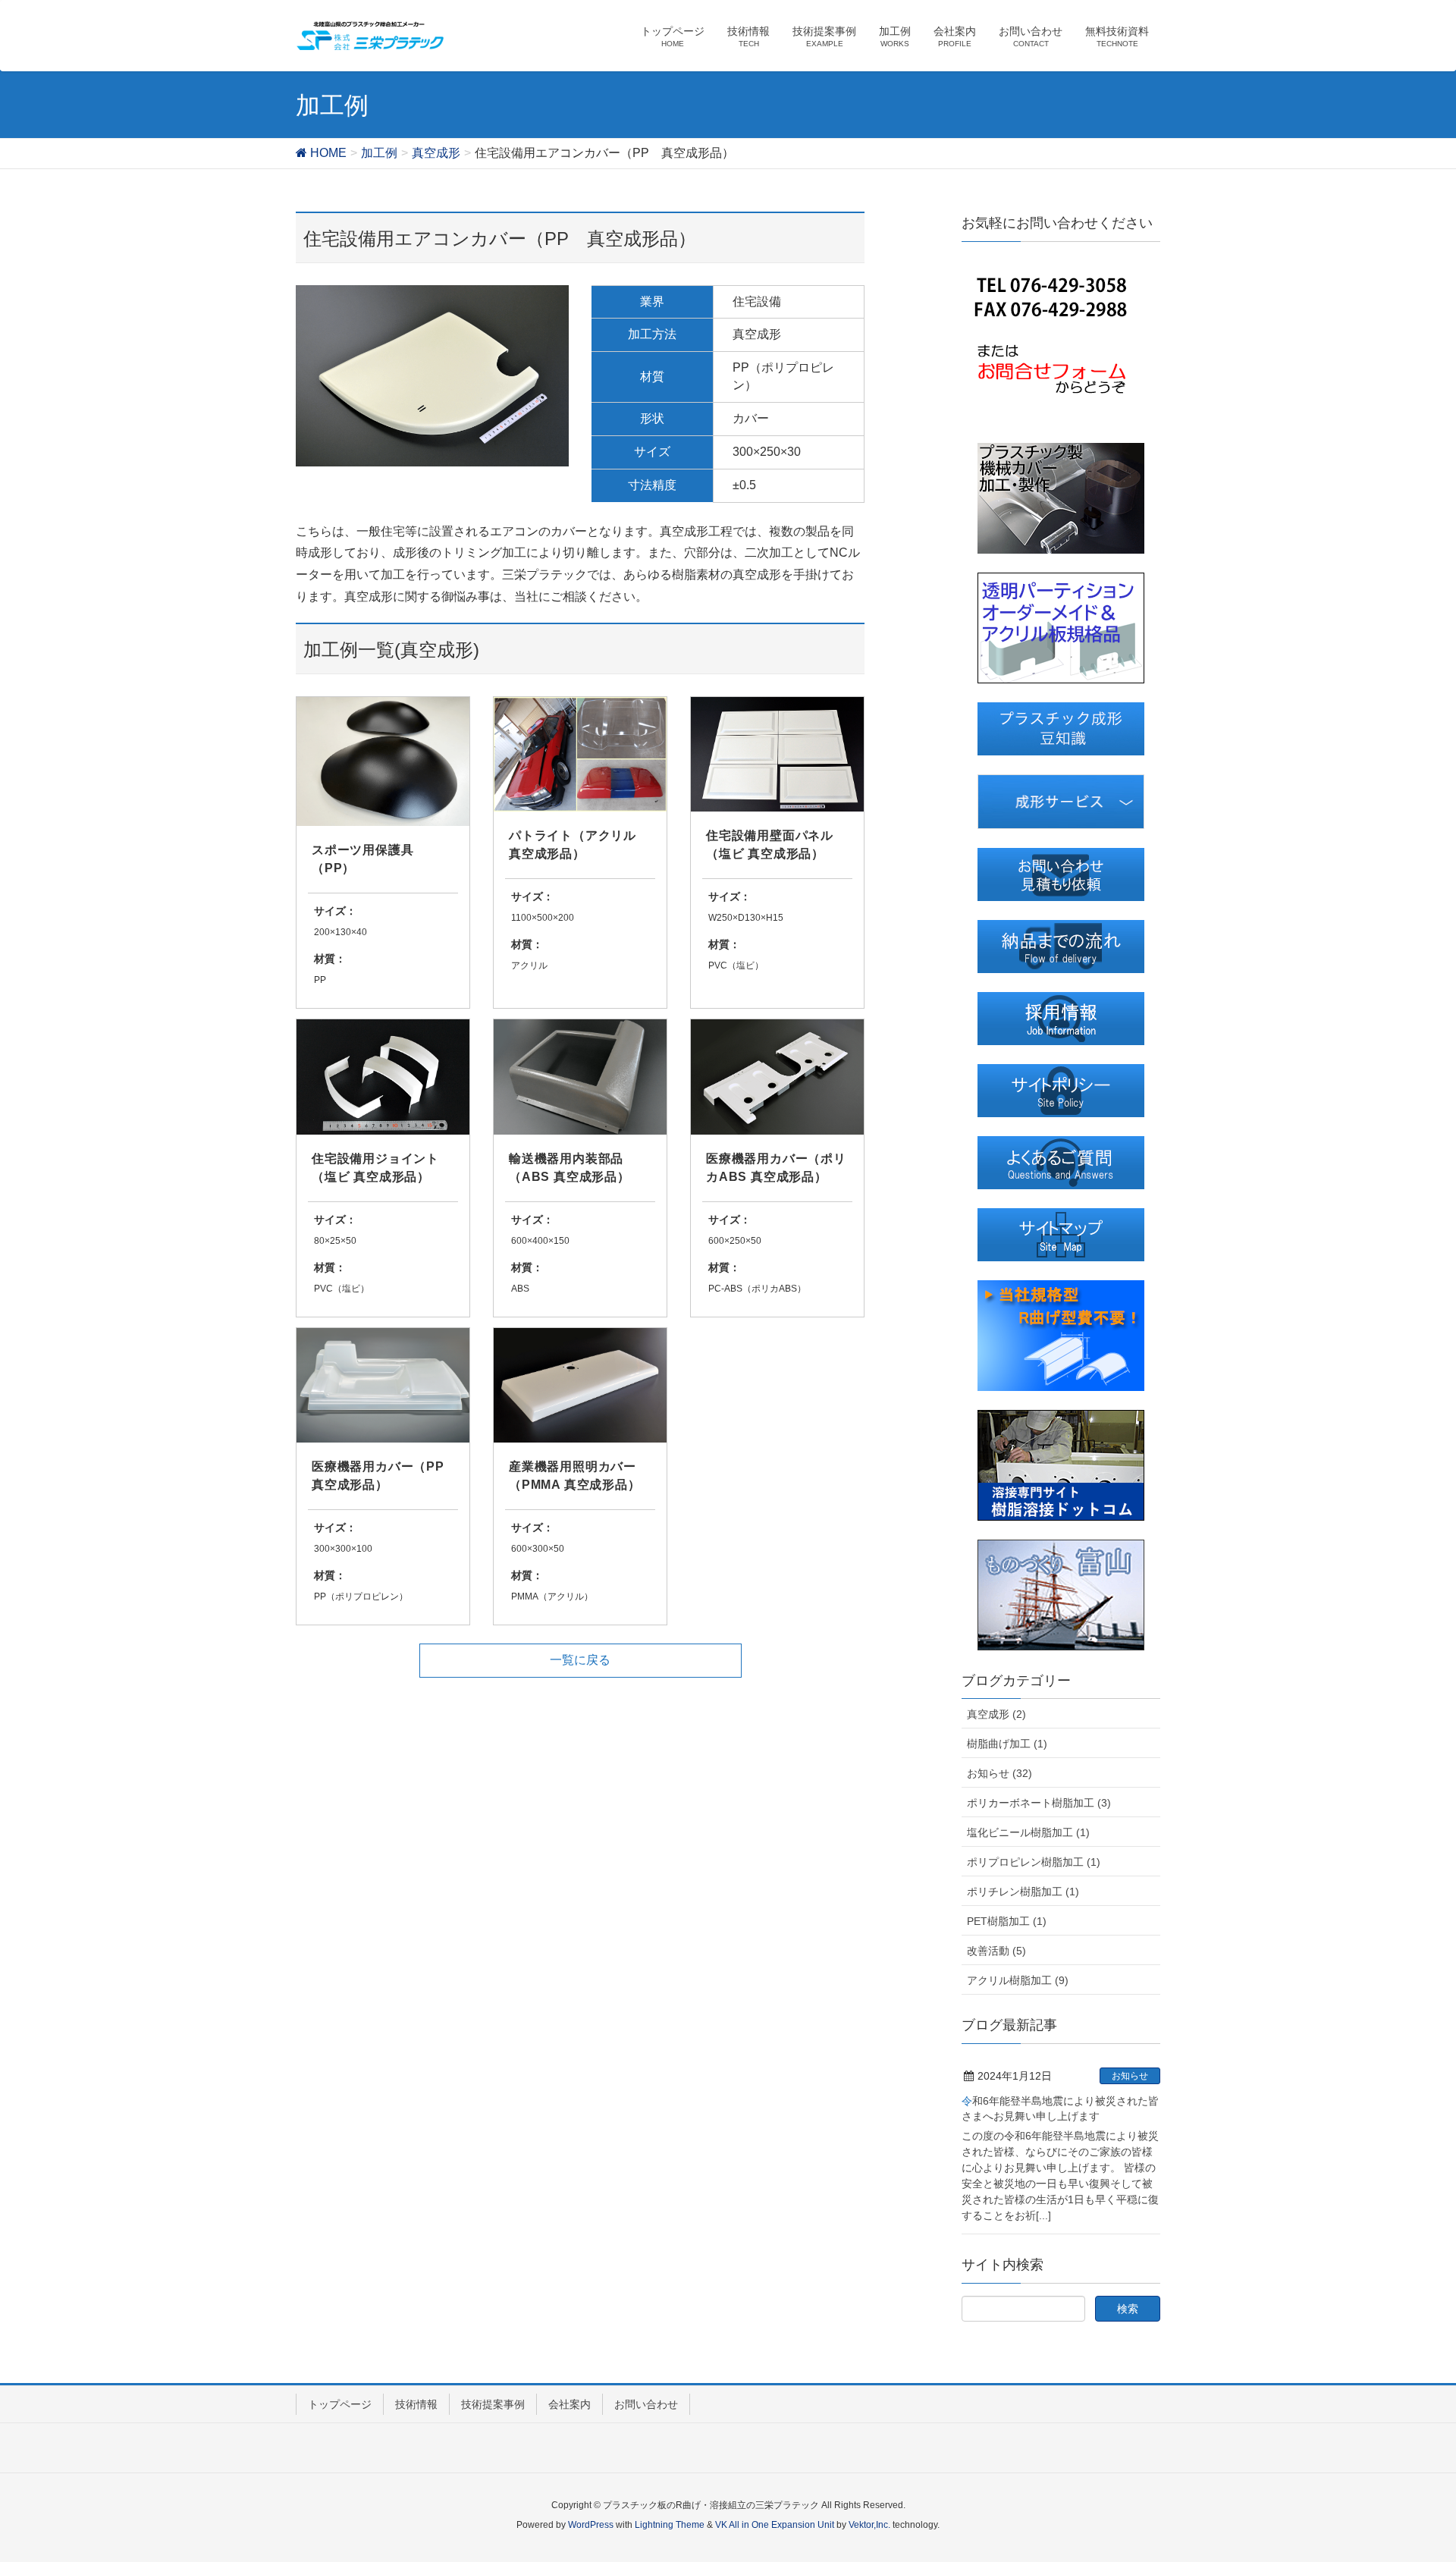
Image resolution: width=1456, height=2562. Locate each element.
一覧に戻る (580, 1660)
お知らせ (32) (999, 1773)
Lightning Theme (670, 2525)
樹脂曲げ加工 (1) (1007, 1744)
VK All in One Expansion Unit (775, 2525)
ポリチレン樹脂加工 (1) (1023, 1892)
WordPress (591, 2525)
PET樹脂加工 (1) (1007, 1921)
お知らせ (1130, 2076)
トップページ (340, 2404)
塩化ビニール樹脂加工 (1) (1028, 1832)
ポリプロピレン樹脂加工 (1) (1034, 1862)
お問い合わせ (646, 2404)
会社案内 (570, 2404)
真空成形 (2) (996, 1714)
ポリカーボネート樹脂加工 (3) (1039, 1803)
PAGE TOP (1409, 2472)
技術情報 (416, 2404)
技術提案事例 (493, 2404)
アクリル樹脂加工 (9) (1018, 1980)
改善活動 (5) (996, 1951)
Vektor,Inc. (869, 2525)
